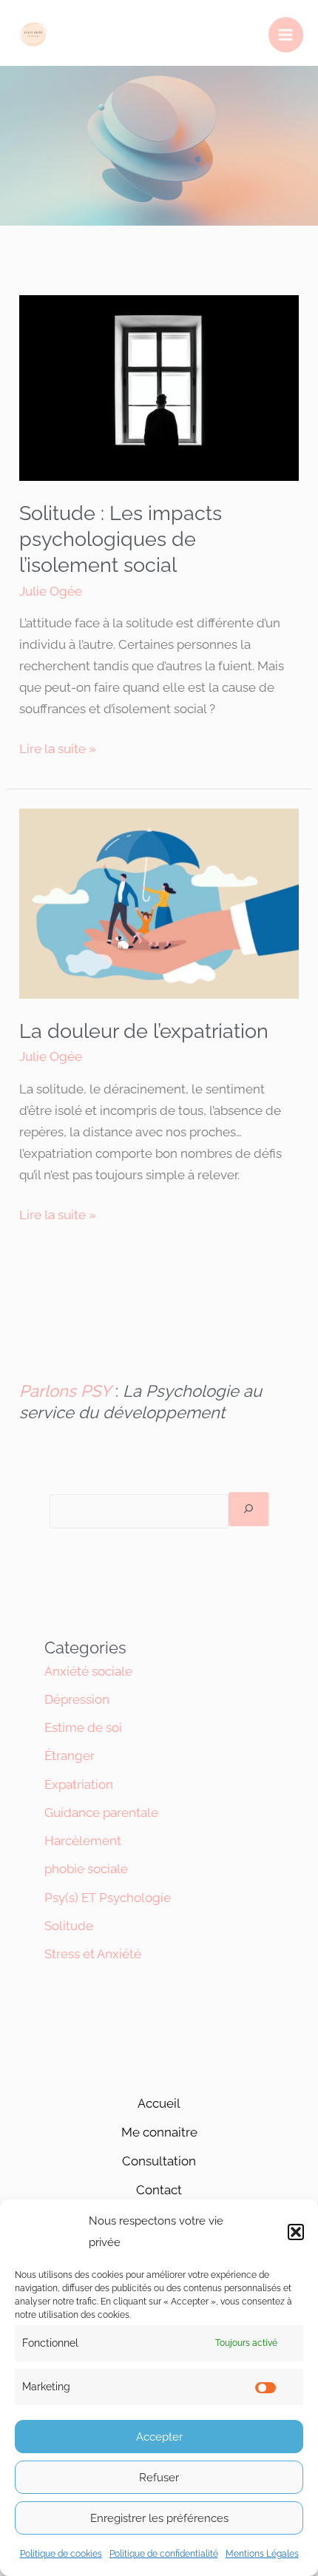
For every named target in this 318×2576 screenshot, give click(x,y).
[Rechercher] (248, 1510)
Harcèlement (83, 1841)
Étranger (70, 1756)
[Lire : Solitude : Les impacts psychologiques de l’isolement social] (159, 387)
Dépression (77, 1699)
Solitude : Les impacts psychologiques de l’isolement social (121, 539)
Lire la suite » (58, 747)
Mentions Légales (262, 2554)
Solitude (69, 1926)
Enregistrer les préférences (159, 2518)
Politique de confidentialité (164, 2554)
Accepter (159, 2437)
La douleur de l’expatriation (144, 1031)
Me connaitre (159, 2132)
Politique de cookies (61, 2554)
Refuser (159, 2478)
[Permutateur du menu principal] (286, 35)
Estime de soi (83, 1727)
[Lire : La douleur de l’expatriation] (159, 903)
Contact (159, 2190)
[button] (296, 2232)
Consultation (159, 2161)
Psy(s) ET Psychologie (108, 1898)
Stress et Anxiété (93, 1954)
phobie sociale (86, 1869)
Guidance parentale (101, 1813)
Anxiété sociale (88, 1671)
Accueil (159, 2103)
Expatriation (79, 1784)
